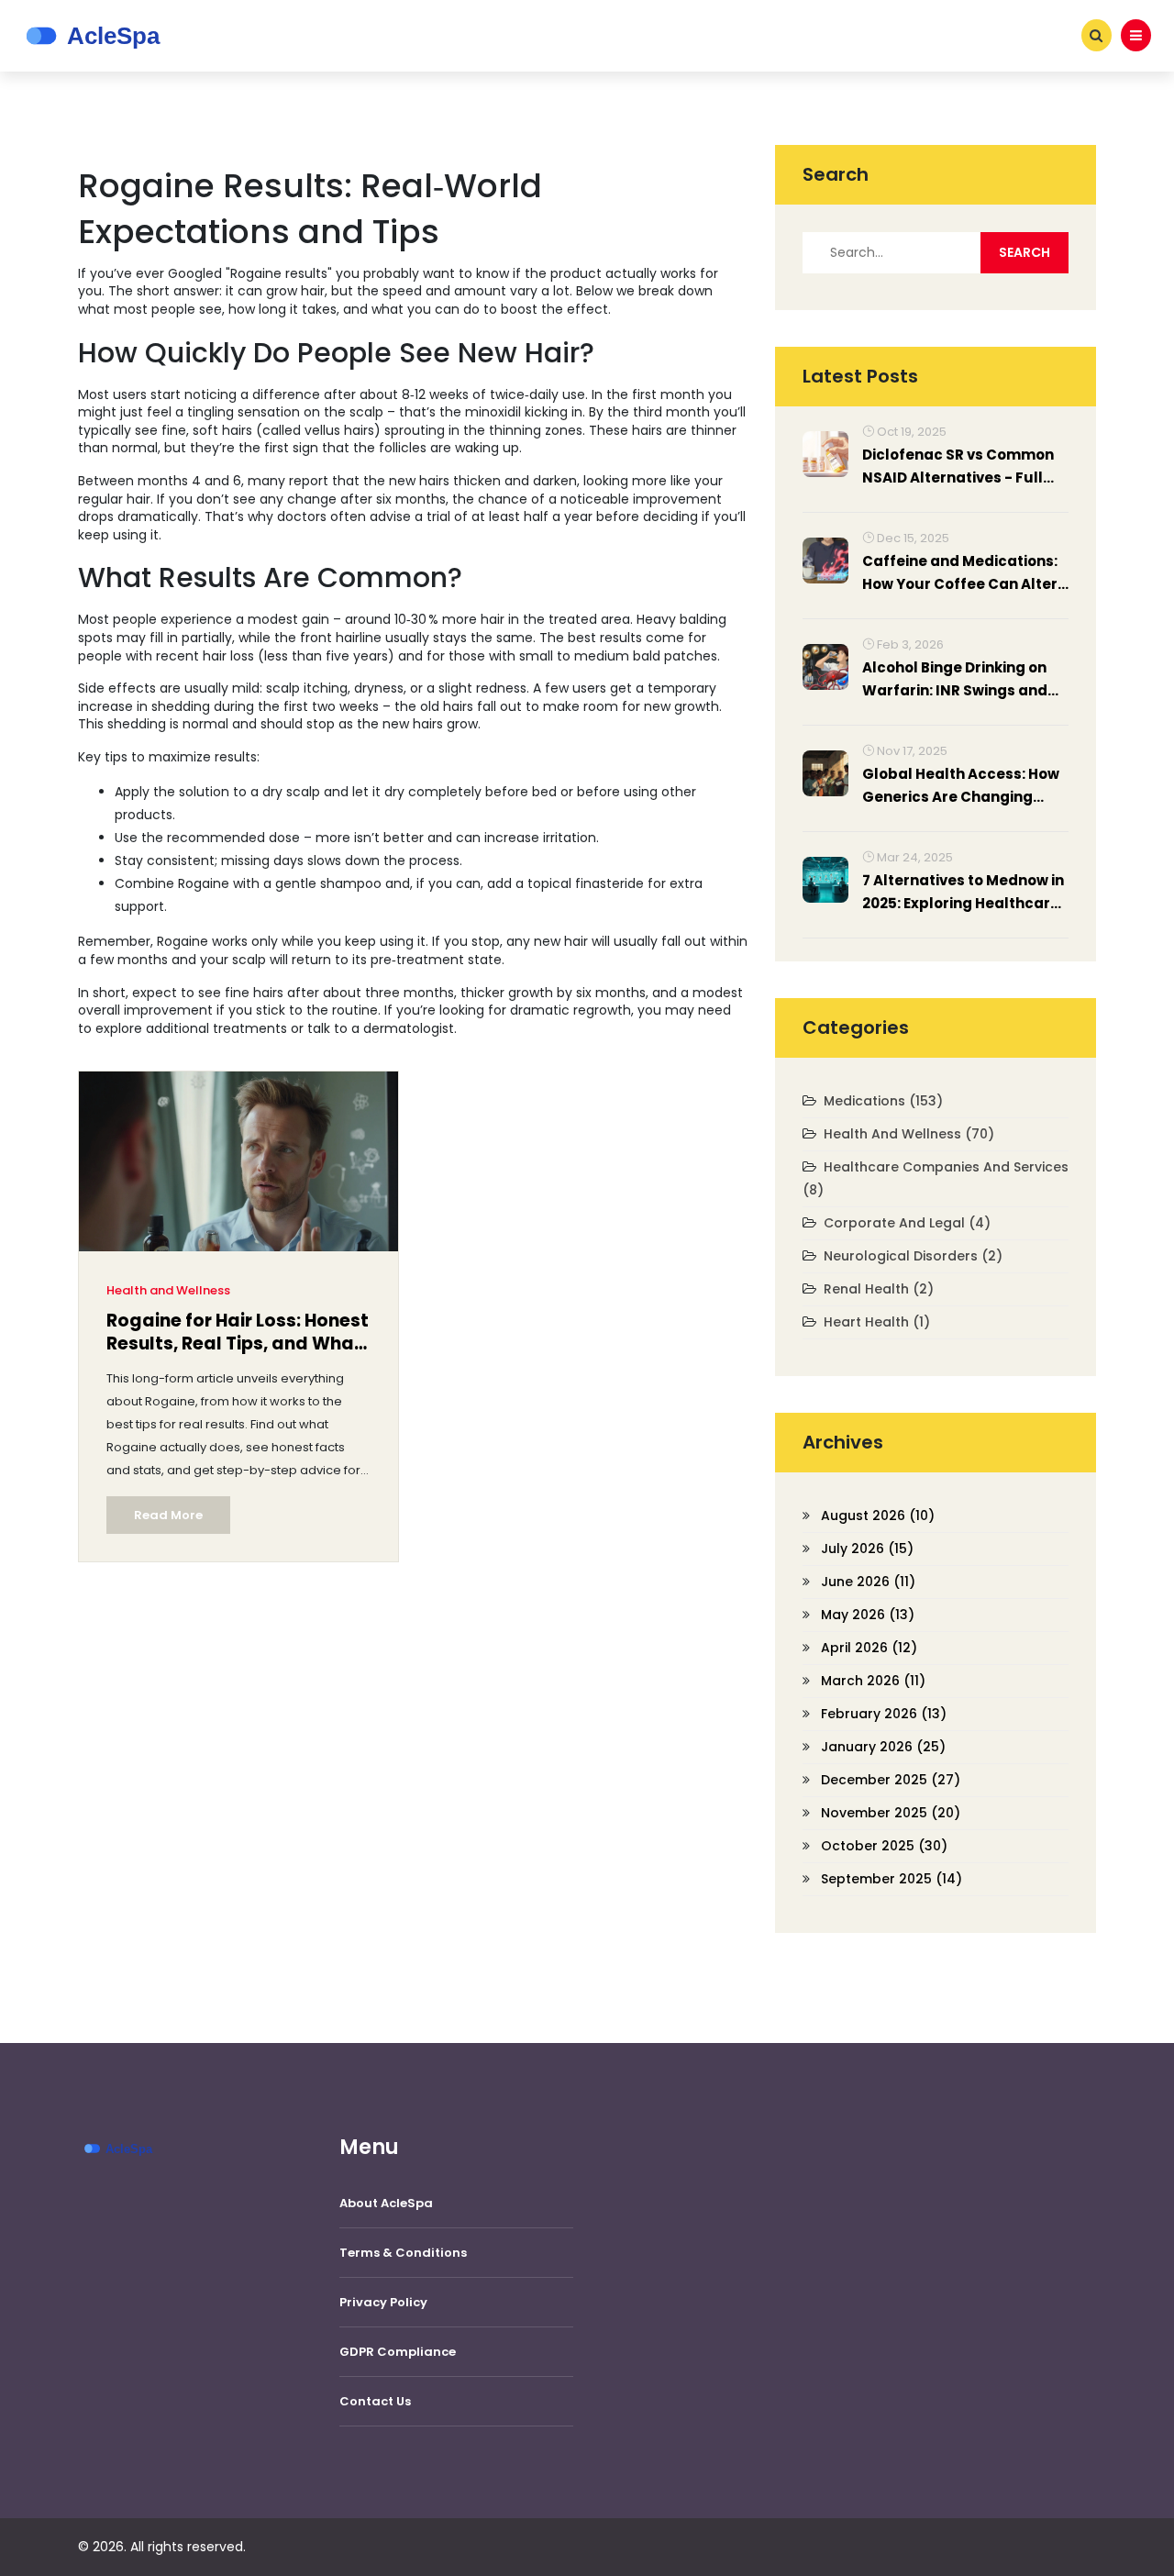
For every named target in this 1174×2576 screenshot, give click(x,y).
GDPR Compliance (398, 2352)
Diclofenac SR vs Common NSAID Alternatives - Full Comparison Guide (958, 467)
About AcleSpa (386, 2203)
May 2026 (868, 1615)
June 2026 (868, 1582)
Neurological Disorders (913, 1256)
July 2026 (867, 1549)
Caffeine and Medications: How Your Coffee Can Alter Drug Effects (960, 573)
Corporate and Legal (907, 1223)
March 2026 (873, 1681)
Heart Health (877, 1322)
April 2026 (869, 1648)
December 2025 (891, 1780)
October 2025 (884, 1846)
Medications (883, 1101)
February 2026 (884, 1714)
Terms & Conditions (403, 2253)
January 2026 (883, 1747)
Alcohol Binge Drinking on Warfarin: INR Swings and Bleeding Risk (955, 680)
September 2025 (892, 1879)
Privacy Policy (383, 2302)
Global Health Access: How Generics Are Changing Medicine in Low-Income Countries (961, 786)
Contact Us (375, 2401)
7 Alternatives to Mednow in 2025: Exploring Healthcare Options (963, 893)
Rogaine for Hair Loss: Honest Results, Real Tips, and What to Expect (238, 1334)
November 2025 (891, 1813)
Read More (168, 1515)
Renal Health (879, 1289)
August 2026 (878, 1516)
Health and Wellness (168, 1290)
